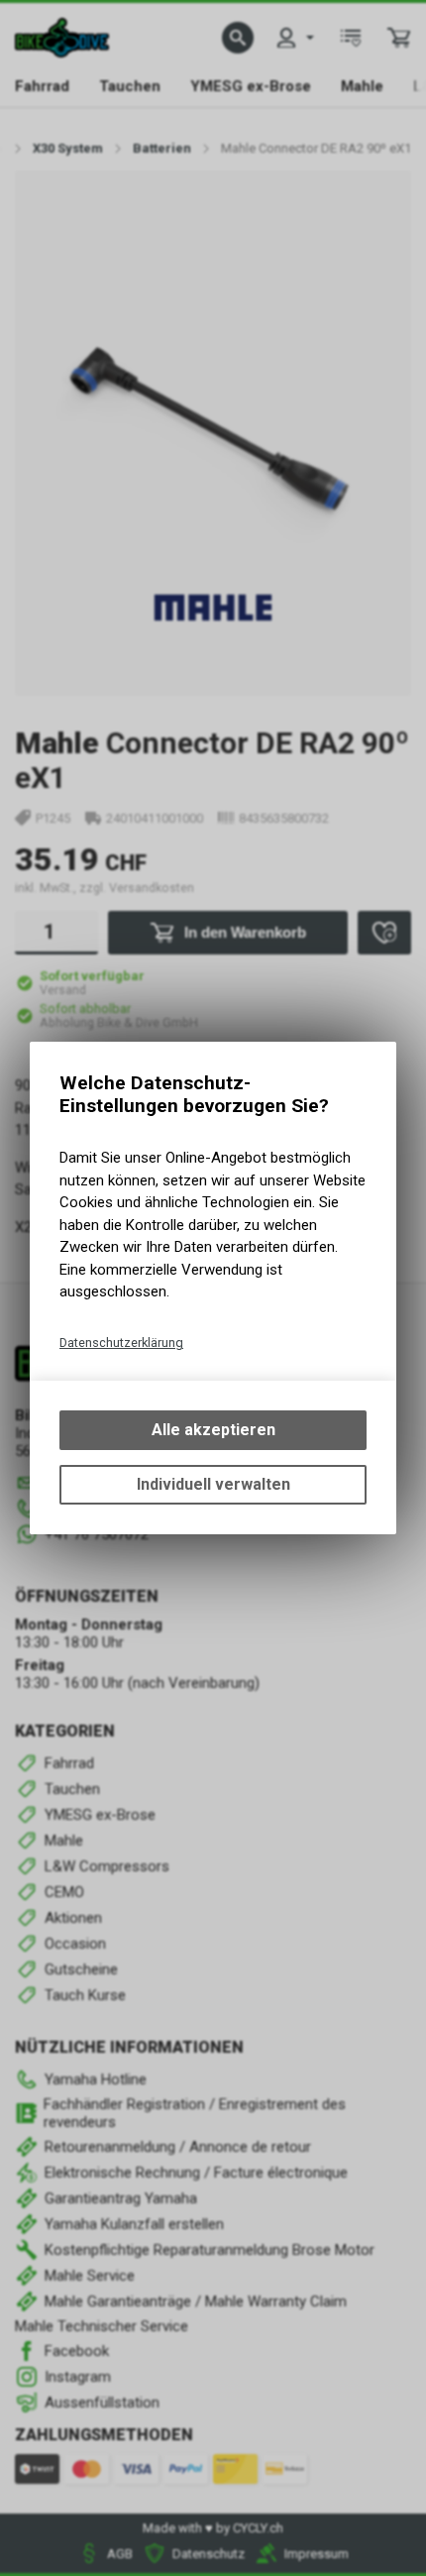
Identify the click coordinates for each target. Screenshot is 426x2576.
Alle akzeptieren (213, 1430)
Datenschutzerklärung (121, 1343)
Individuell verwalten (213, 1484)
